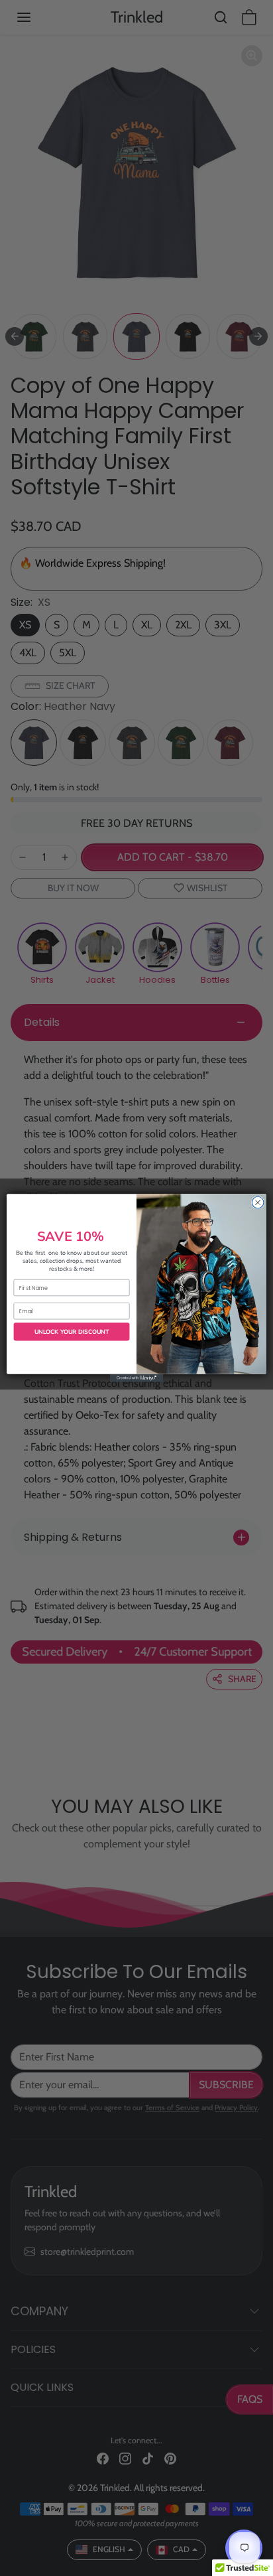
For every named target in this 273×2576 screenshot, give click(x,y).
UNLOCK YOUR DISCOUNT (72, 1332)
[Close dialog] (258, 1202)
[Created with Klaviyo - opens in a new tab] (136, 1378)
